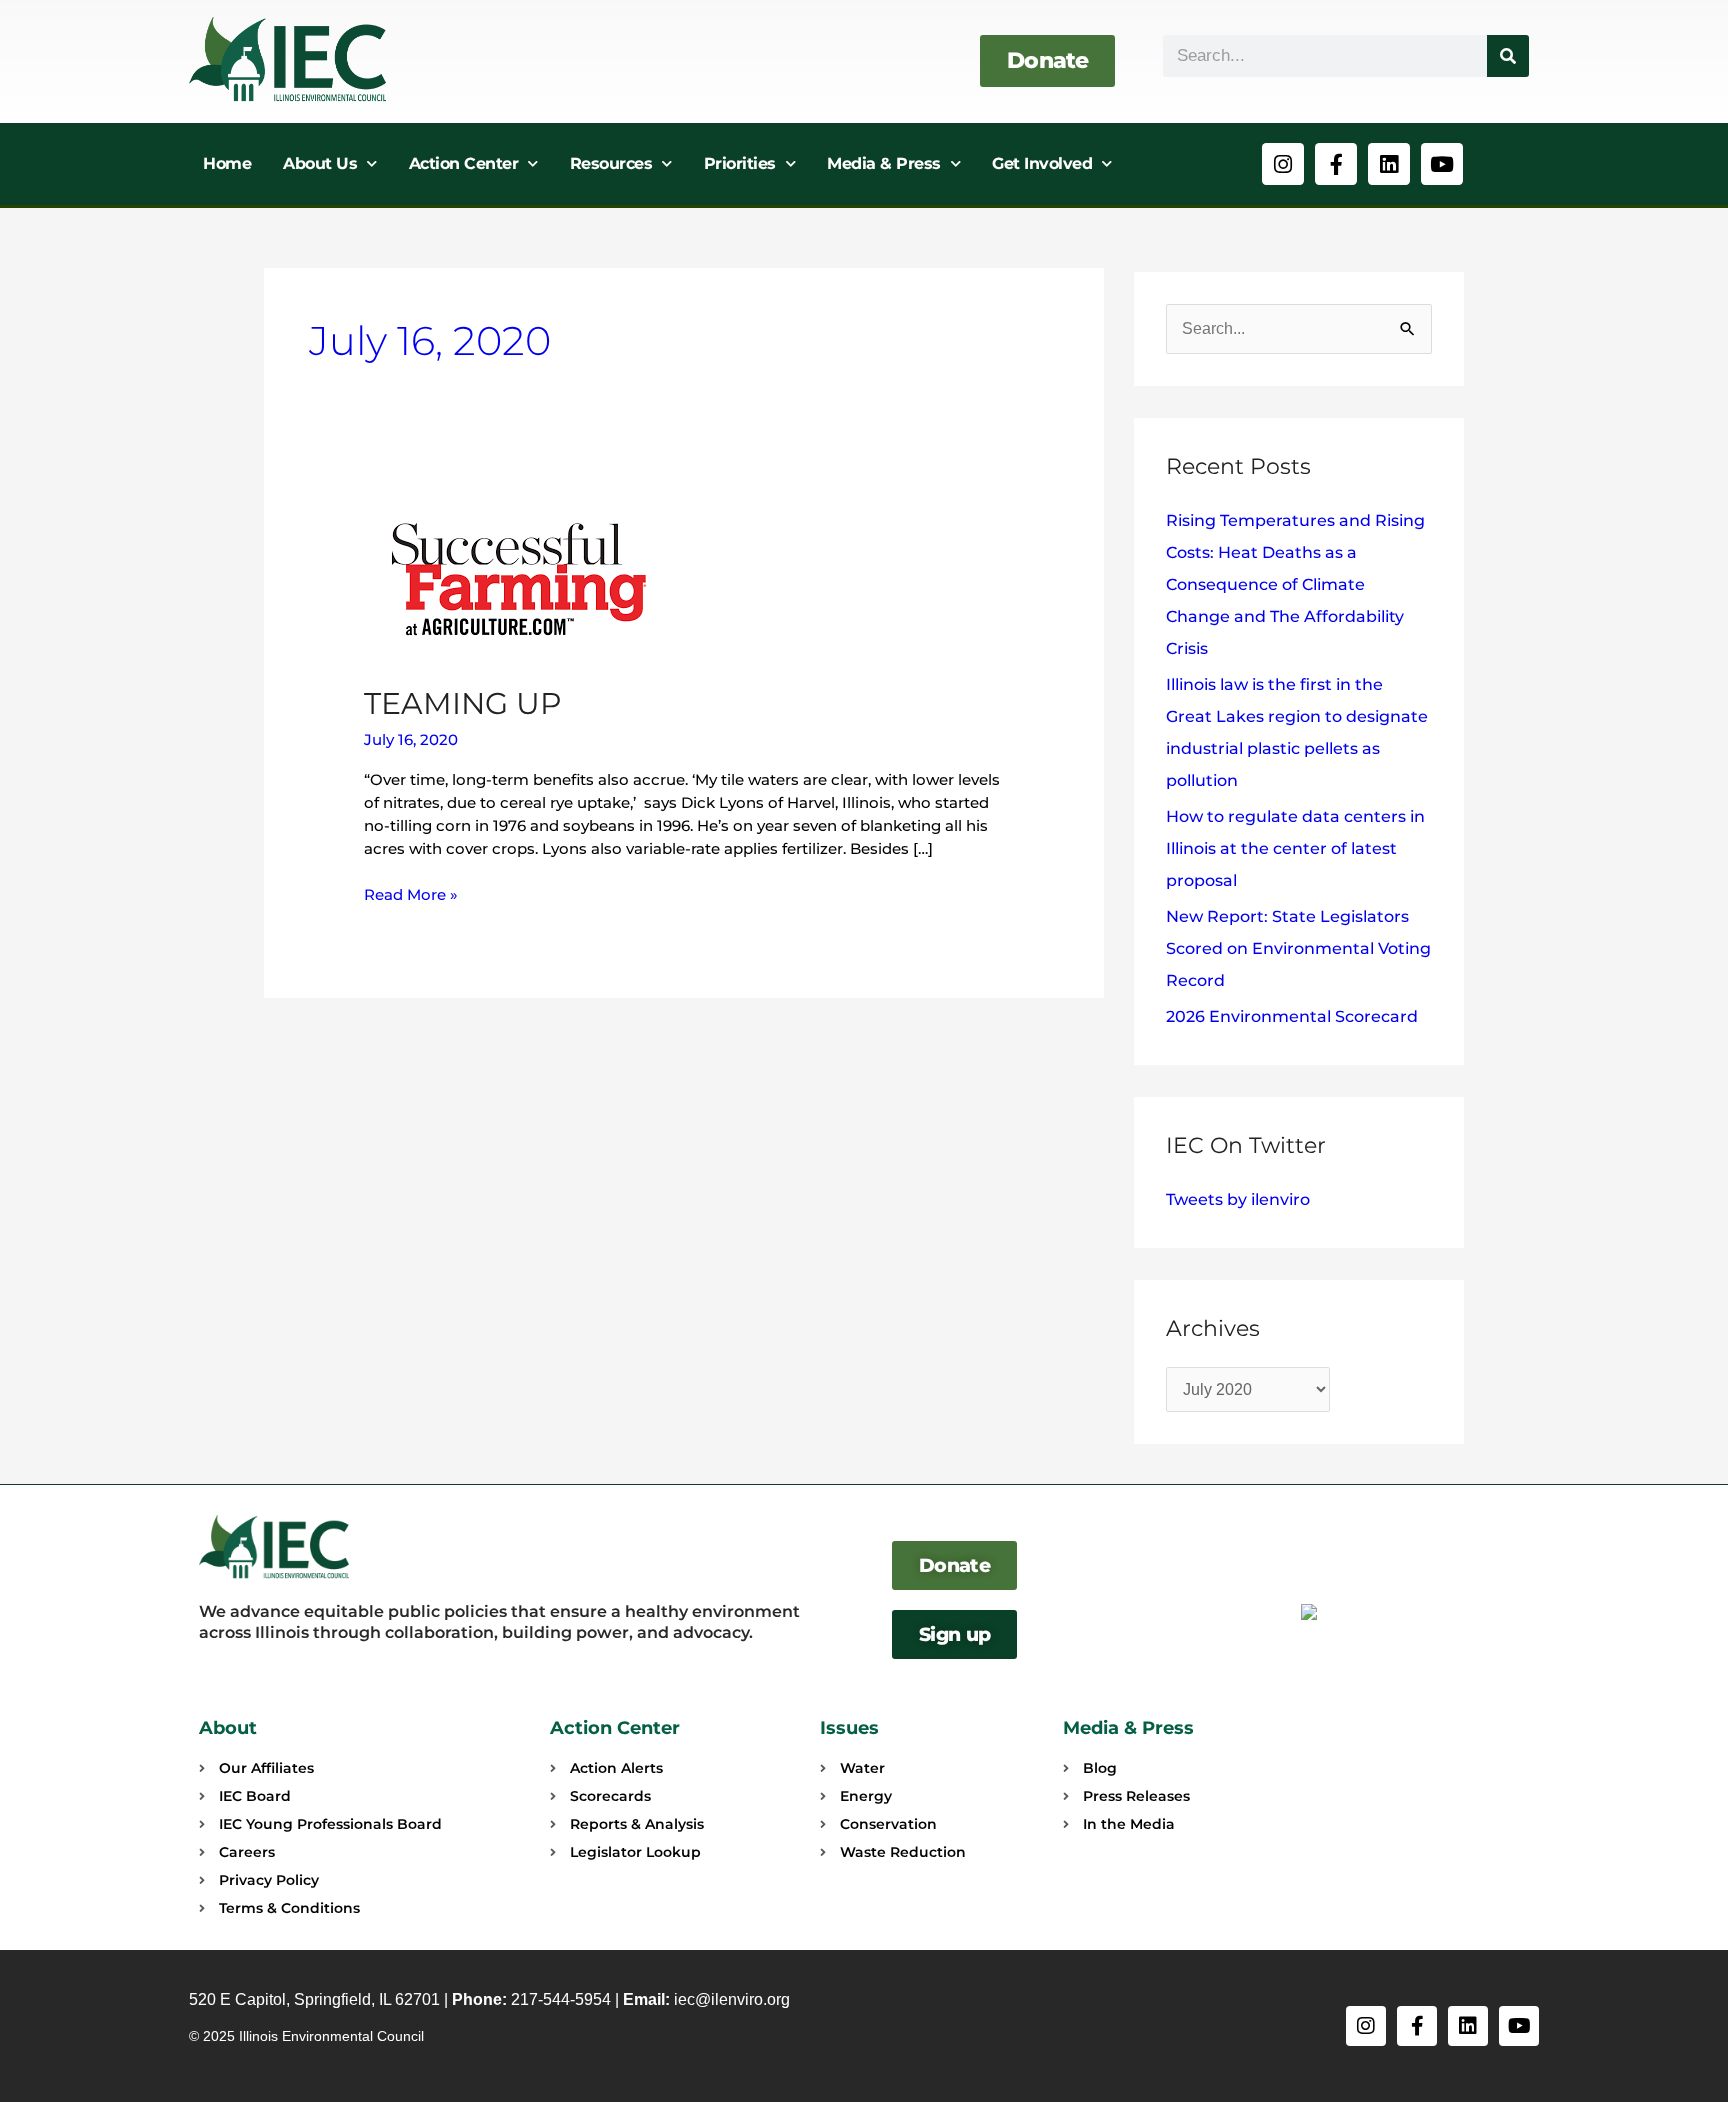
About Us (320, 163)
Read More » (411, 893)
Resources (611, 163)
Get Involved (1042, 163)
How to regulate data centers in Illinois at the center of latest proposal (1295, 848)
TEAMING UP (463, 703)
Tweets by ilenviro (1238, 1199)
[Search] (1508, 56)
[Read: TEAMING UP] (519, 578)
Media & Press (884, 163)
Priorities (740, 163)
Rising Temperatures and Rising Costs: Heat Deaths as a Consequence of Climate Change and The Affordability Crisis (1295, 584)
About (228, 1728)
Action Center (464, 163)
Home (227, 163)
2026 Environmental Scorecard (1292, 1016)
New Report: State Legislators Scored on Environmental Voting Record (1298, 948)
